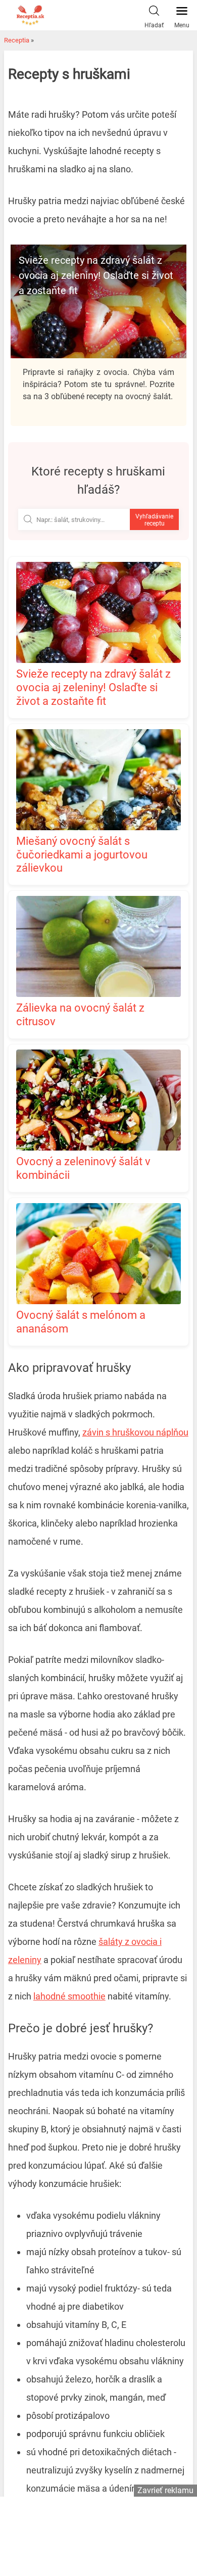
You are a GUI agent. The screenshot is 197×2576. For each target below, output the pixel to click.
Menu (182, 25)
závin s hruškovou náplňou (135, 1432)
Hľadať (154, 25)
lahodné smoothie (69, 1996)
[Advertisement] (98, 2535)
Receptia (17, 40)
